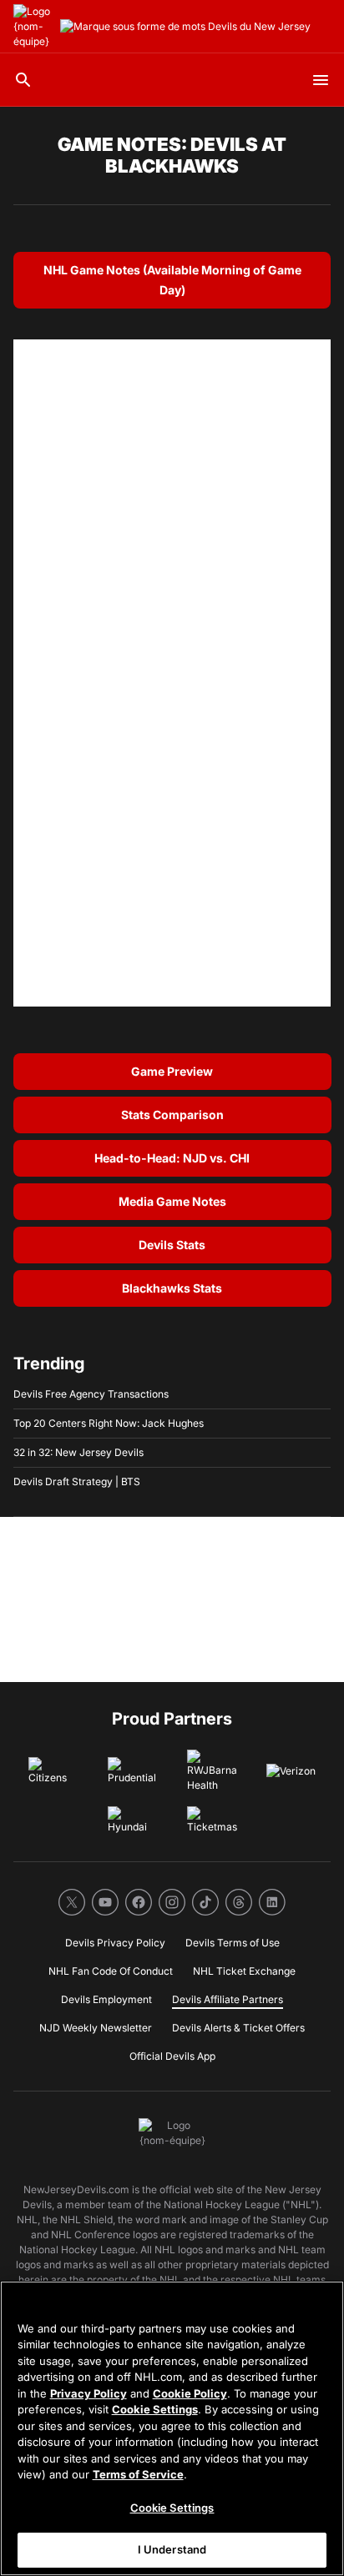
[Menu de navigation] (321, 80)
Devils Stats (172, 1245)
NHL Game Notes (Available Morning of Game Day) (172, 280)
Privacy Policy (89, 2393)
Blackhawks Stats (172, 1288)
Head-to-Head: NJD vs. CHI (172, 1158)
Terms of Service (138, 2474)
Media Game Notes (172, 1201)
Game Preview (172, 1071)
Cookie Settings (155, 2409)
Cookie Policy (190, 2393)
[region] (172, 2428)
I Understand (172, 2549)
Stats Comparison (172, 1115)
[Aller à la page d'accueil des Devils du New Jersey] (33, 27)
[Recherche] (23, 80)
